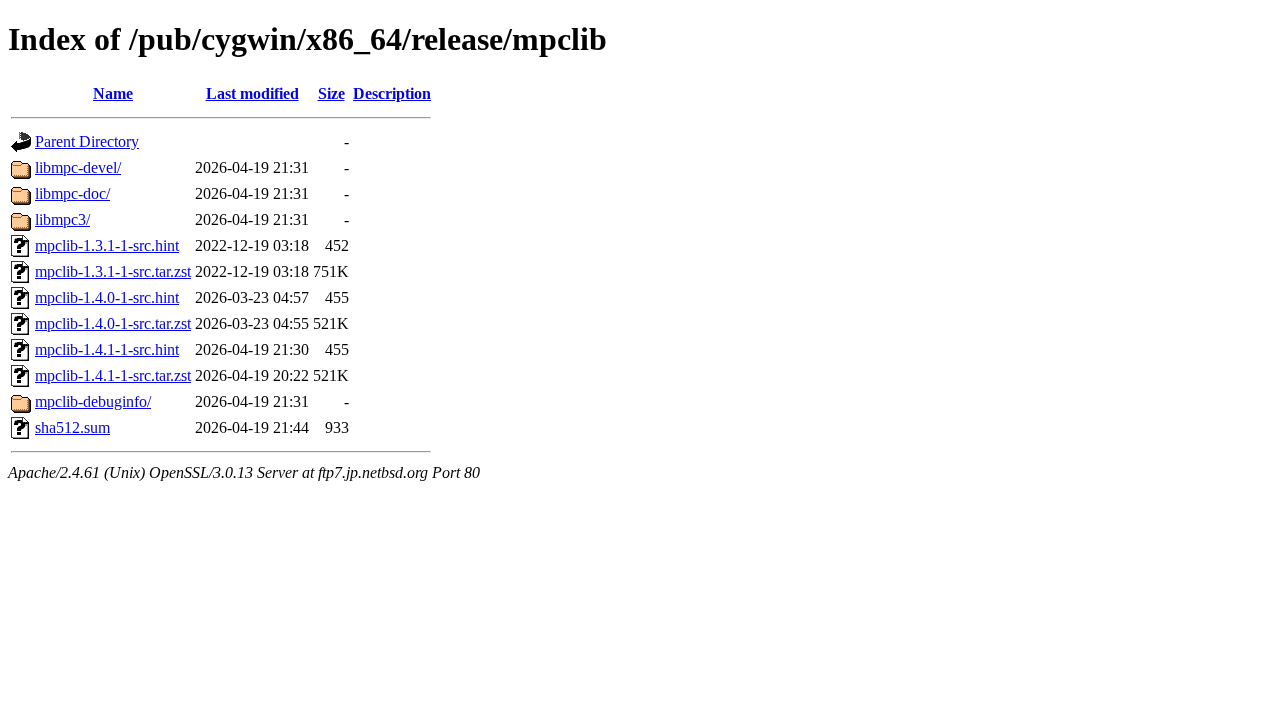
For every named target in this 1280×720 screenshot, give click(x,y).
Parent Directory (87, 141)
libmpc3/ (62, 219)
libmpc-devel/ (78, 167)
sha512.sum (72, 427)
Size (331, 93)
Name (113, 93)
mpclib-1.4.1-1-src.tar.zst (113, 375)
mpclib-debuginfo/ (93, 401)
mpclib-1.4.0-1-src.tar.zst (113, 323)
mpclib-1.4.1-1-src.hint (107, 349)
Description (392, 93)
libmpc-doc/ (72, 193)
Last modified (252, 93)
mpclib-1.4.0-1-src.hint (107, 297)
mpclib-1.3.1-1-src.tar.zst (113, 271)
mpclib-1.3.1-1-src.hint (107, 245)
